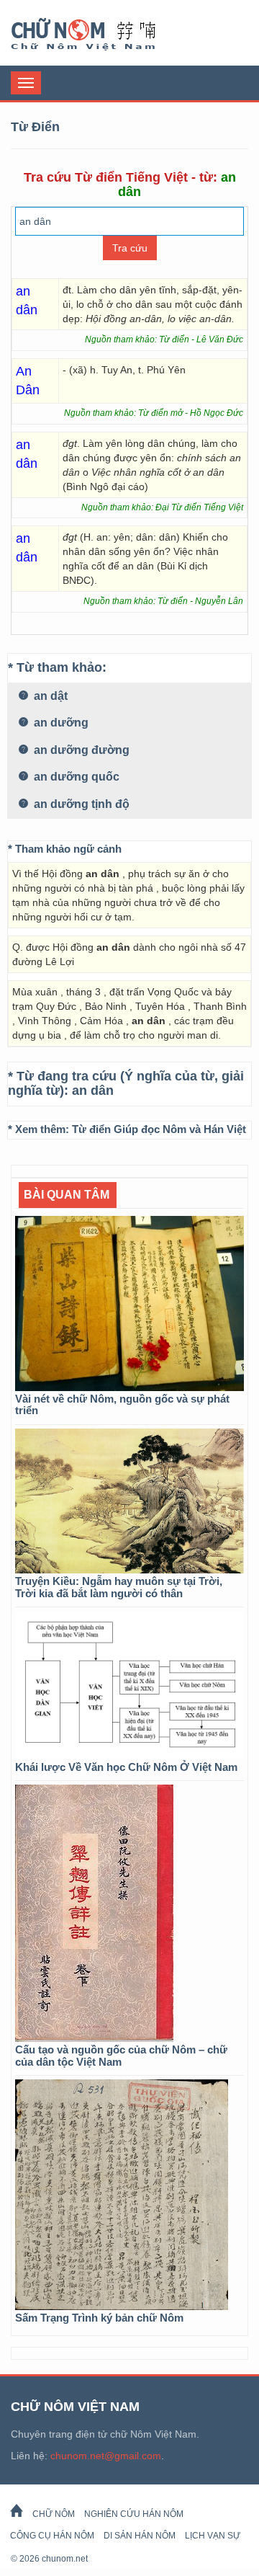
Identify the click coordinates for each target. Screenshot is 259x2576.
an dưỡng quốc (75, 777)
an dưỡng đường (80, 750)
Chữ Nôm (101, 35)
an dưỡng (60, 723)
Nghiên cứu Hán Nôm (134, 2514)
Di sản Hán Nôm (140, 2536)
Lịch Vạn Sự (213, 2536)
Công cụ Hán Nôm (52, 2536)
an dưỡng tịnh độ (80, 804)
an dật (49, 696)
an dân (93, 1091)
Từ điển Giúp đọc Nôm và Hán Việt (159, 1129)
